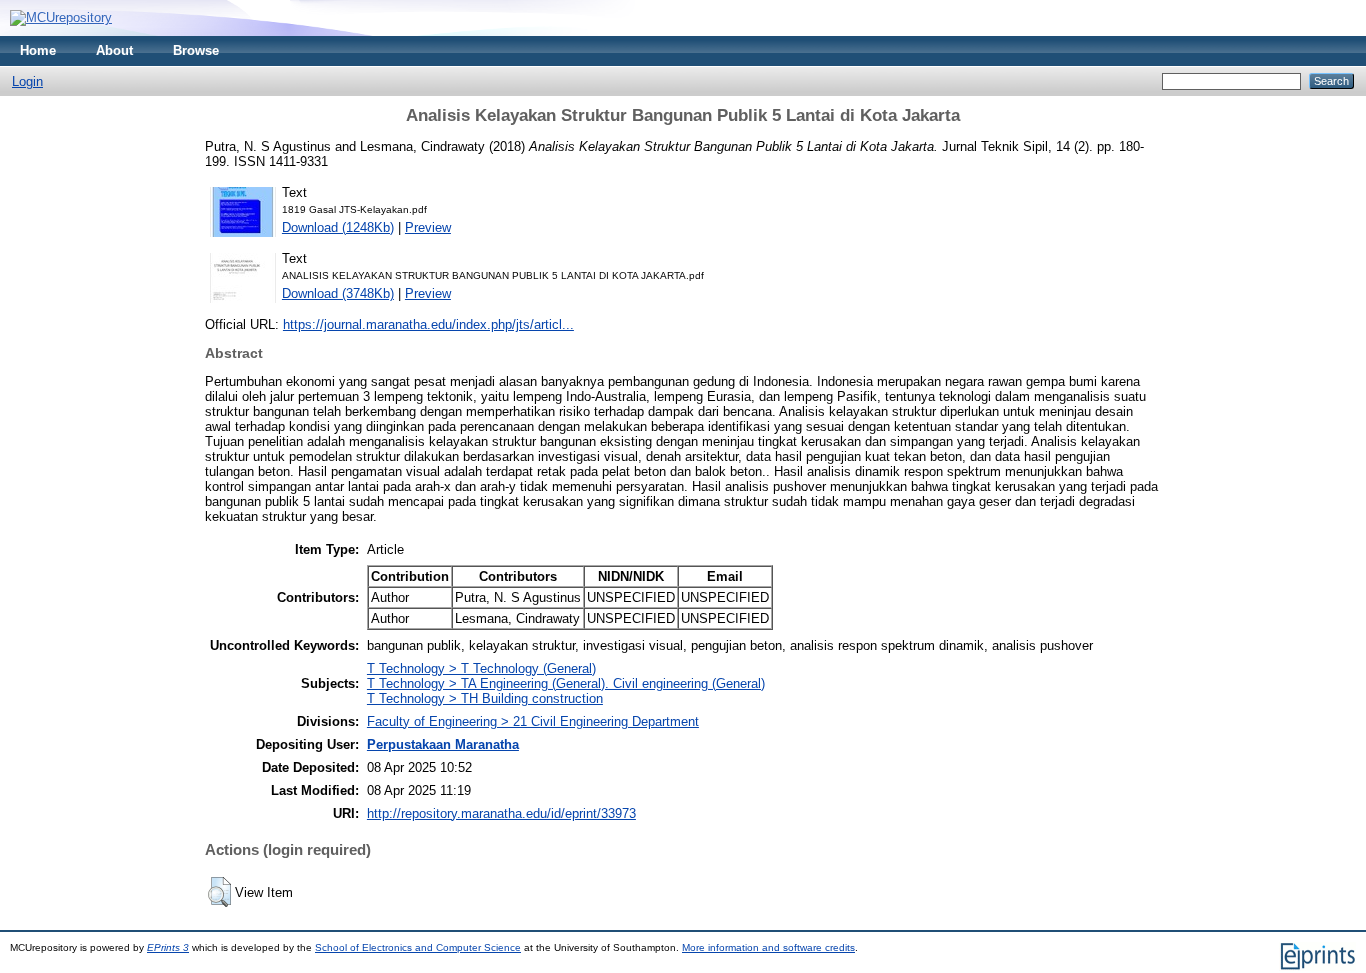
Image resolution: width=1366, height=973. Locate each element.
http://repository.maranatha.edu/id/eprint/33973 (501, 813)
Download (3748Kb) (338, 293)
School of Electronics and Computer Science (418, 947)
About (114, 50)
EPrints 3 (168, 947)
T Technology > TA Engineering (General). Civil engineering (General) (566, 683)
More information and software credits (768, 947)
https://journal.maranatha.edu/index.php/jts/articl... (428, 324)
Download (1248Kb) (338, 227)
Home (38, 50)
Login (27, 81)
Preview (428, 227)
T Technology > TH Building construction (485, 698)
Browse (196, 50)
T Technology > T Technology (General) (481, 668)
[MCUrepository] (61, 17)
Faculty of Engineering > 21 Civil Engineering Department (533, 721)
